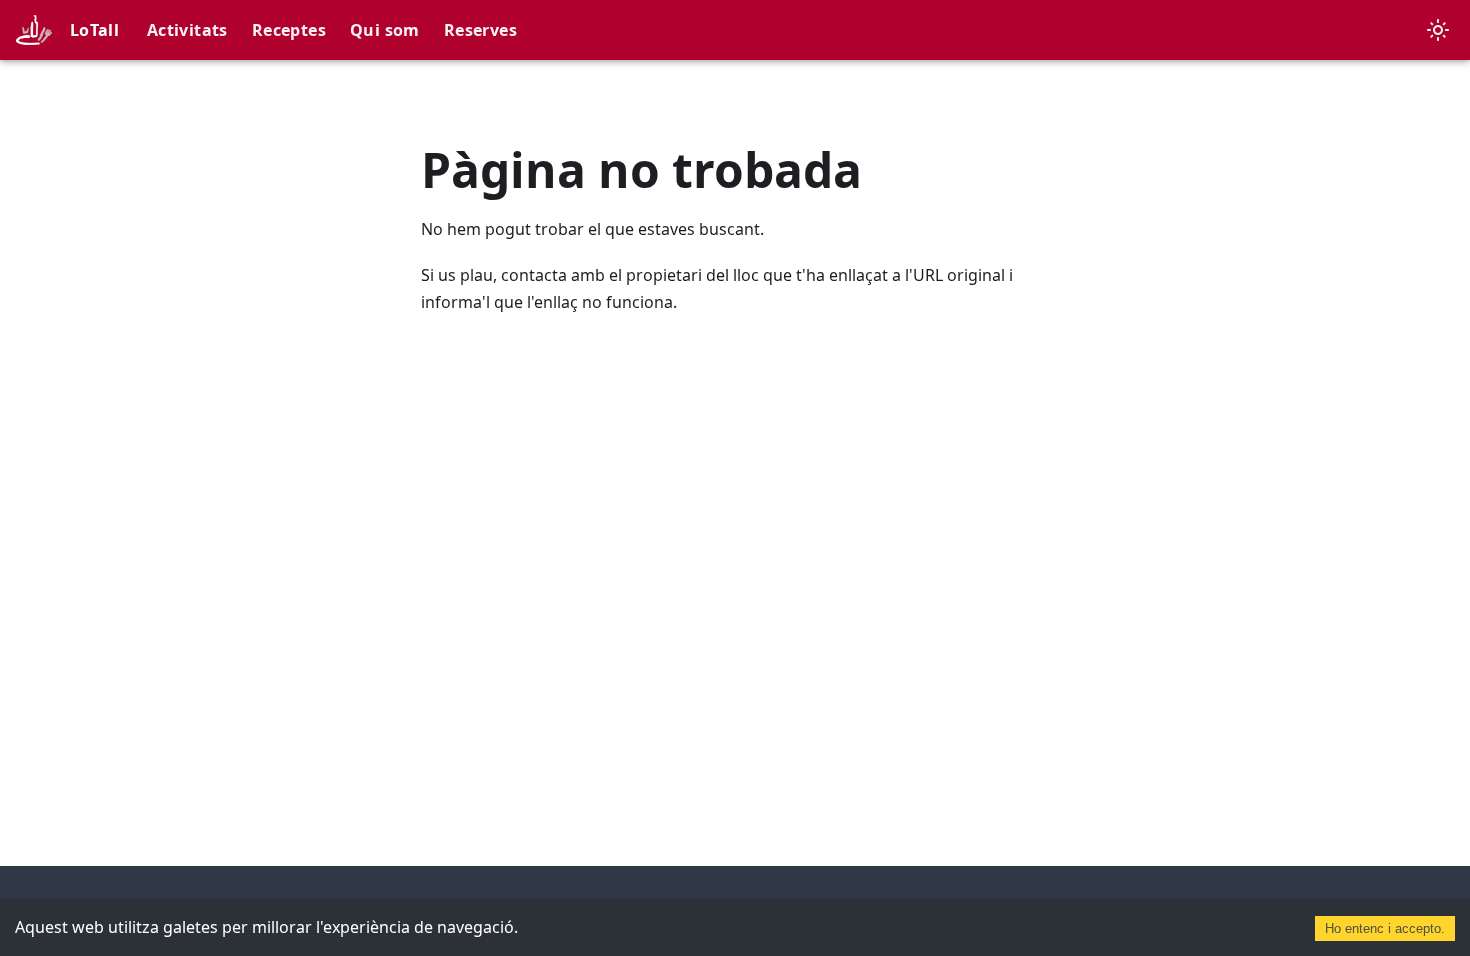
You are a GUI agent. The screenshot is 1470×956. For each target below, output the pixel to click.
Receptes (289, 30)
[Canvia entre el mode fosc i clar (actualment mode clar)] (1438, 30)
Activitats (187, 30)
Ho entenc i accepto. (1385, 928)
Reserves (480, 30)
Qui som (385, 30)
